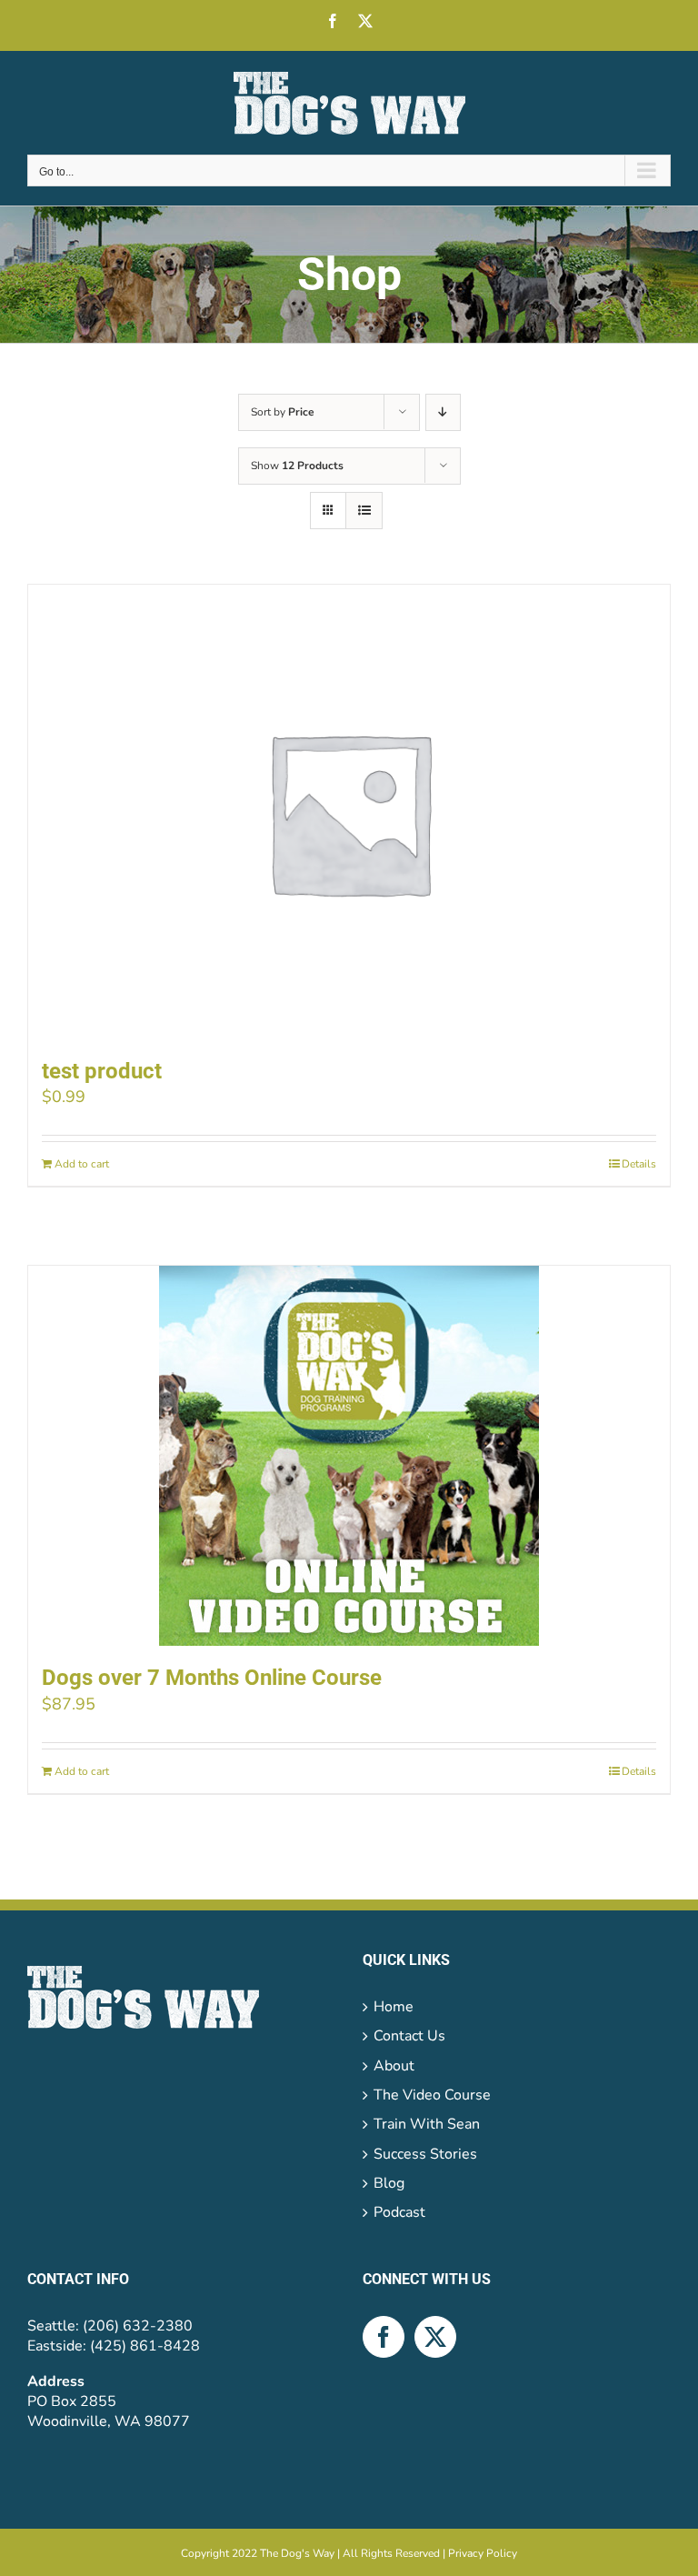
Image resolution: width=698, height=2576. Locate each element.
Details (639, 1164)
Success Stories (425, 2154)
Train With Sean (427, 2124)
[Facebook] (384, 2337)
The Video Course (432, 2095)
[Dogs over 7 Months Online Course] (349, 1456)
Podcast (399, 2212)
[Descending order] (443, 412)
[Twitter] (435, 2337)
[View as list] (364, 511)
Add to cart (82, 1164)
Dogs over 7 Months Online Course (212, 1678)
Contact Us (409, 2036)
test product (102, 1071)
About (394, 2066)
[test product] (349, 812)
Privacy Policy (483, 2553)
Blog (389, 2183)
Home (394, 2007)
